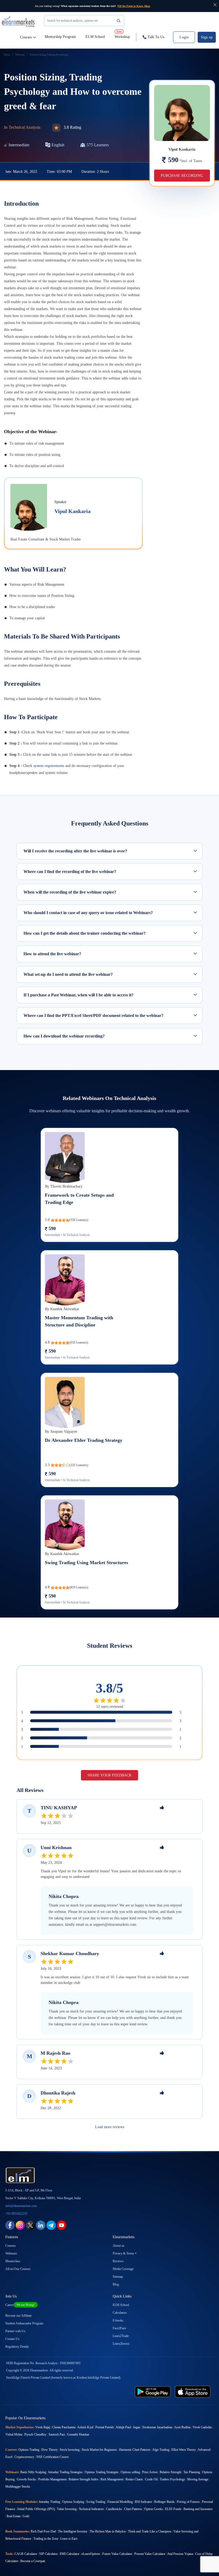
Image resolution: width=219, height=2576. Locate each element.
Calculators (120, 2313)
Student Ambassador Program (24, 2323)
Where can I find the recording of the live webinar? (70, 872)
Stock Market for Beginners (99, 2450)
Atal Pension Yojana (180, 2554)
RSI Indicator (143, 2502)
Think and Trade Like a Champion (150, 2531)
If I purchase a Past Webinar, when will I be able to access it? (79, 995)
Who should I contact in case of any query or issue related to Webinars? (88, 913)
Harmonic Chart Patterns (135, 2450)
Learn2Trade (121, 2336)
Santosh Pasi (57, 2434)
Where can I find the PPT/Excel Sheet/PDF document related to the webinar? (93, 1015)
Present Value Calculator (150, 2554)
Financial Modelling (120, 2502)
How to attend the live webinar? (52, 954)
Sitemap (118, 2277)
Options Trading (29, 2450)
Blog (116, 2284)
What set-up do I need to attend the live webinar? (68, 974)
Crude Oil (151, 2479)
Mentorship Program (60, 37)
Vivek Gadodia (202, 2427)
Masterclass (13, 2261)
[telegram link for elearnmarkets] (51, 2225)
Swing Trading (96, 2502)
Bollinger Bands (164, 2502)
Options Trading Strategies (102, 2472)
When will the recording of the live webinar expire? (70, 892)
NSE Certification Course (52, 2457)
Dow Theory (50, 2450)
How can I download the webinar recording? (64, 1036)
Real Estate (14, 2516)
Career (20, 2305)
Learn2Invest (121, 2344)
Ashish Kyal (85, 2427)
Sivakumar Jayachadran (157, 2427)
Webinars (11, 2253)
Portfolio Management (52, 2479)
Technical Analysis (24, 127)
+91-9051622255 (16, 2214)
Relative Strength (171, 2472)
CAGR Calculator (26, 2554)
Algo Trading (161, 2450)
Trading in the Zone (46, 2539)
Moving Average (198, 2479)
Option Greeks (154, 2509)
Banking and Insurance (198, 2509)
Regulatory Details (17, 2347)
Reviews (118, 2261)
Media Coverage (123, 2269)
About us (119, 2246)
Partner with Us (15, 2331)
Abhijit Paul (123, 2427)
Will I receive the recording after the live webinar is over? (75, 851)
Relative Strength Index (83, 2479)
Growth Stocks (26, 2479)
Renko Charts (134, 2479)
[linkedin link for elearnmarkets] (41, 2225)
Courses (26, 37)
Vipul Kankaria (73, 511)
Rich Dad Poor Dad (43, 2531)
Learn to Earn (69, 2539)
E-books (118, 2320)
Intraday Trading (50, 2502)
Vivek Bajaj (43, 2427)
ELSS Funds (173, 2509)
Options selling (130, 2472)
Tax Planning (192, 2472)
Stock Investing (70, 2450)
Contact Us (12, 2339)
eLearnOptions (91, 2554)
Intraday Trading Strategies (65, 2472)
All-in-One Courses (18, 2269)
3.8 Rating (72, 127)
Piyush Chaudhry (35, 2434)
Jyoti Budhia (182, 2427)
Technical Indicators (91, 2509)
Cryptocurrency (24, 2457)
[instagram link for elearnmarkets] (20, 2225)
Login (184, 37)
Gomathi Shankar (78, 2434)
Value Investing (67, 2509)
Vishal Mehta (14, 2434)
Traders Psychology (172, 2479)
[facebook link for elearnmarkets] (10, 2225)
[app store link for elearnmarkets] (193, 2391)
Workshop (122, 34)
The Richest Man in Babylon (108, 2531)
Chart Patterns (133, 2509)
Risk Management (112, 2479)
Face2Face (119, 2328)
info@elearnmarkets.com (21, 2206)
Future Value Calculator (117, 2554)
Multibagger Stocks (18, 2487)
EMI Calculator (70, 2554)
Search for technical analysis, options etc (73, 21)
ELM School (95, 37)
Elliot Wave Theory (184, 2450)
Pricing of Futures (188, 2502)
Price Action (150, 2472)
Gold (26, 2516)
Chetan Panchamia (64, 2427)
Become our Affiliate (18, 2316)
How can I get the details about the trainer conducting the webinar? (85, 933)
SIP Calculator (48, 2554)
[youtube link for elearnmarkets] (62, 2225)
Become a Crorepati (33, 2561)
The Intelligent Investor (73, 2531)
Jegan (137, 2427)
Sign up (207, 37)
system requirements (49, 766)
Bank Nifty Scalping (33, 2472)
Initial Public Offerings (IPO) (36, 2509)
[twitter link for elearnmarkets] (30, 2225)
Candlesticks (114, 2509)
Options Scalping (73, 2502)
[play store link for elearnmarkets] (153, 2391)
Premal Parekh (105, 2427)
